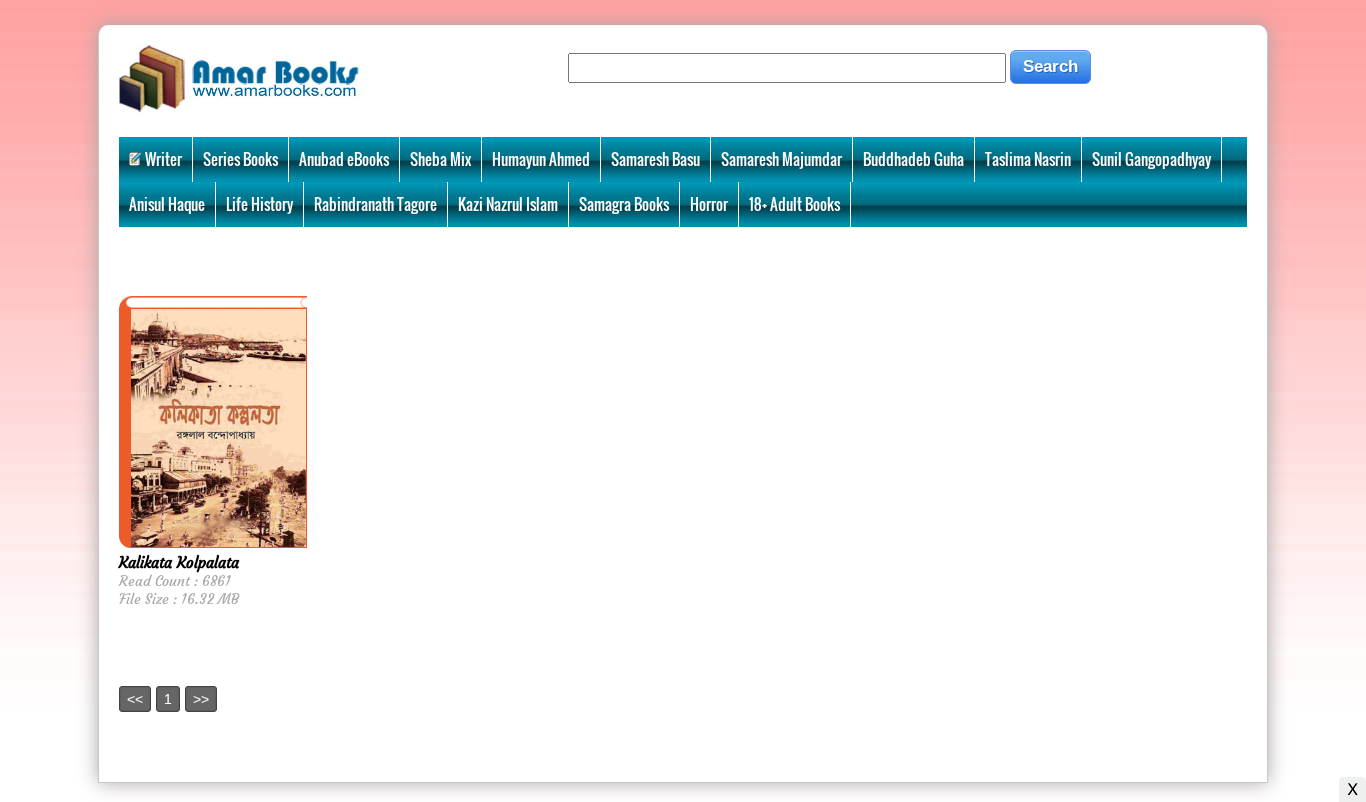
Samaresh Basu (655, 159)
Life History (259, 204)
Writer (163, 159)
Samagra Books (624, 204)
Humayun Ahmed (541, 159)
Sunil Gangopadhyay (1151, 159)
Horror (709, 204)
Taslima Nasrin (1028, 159)
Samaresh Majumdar (781, 159)
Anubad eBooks (344, 159)
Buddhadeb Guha (913, 159)
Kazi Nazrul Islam (508, 204)
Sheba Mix (440, 159)
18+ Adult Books (794, 204)
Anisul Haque (167, 204)
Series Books (240, 159)
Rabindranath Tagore (375, 204)
